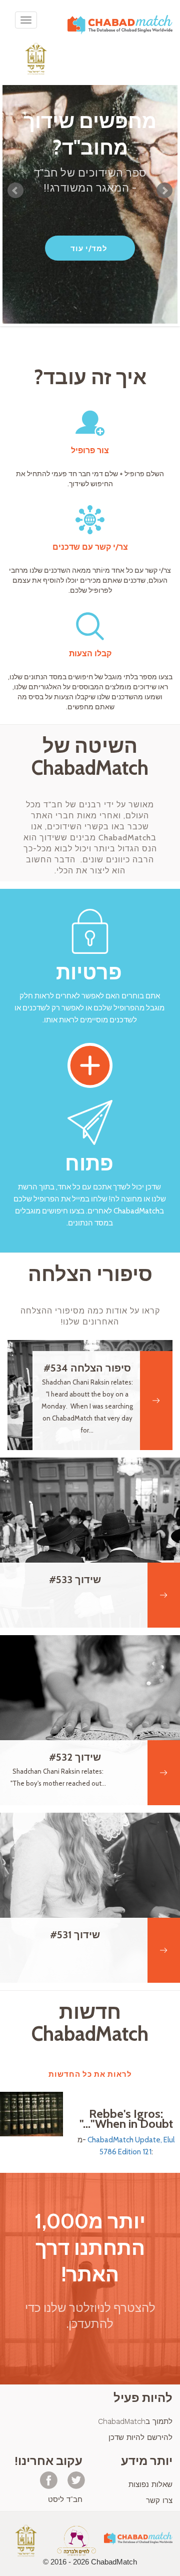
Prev (15, 191)
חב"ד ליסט (65, 2499)
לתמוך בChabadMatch (135, 2421)
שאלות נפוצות (150, 2484)
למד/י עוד (89, 249)
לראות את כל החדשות (90, 2074)
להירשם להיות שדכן (140, 2437)
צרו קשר (159, 2500)
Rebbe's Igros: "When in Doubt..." (126, 2119)
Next (164, 191)
